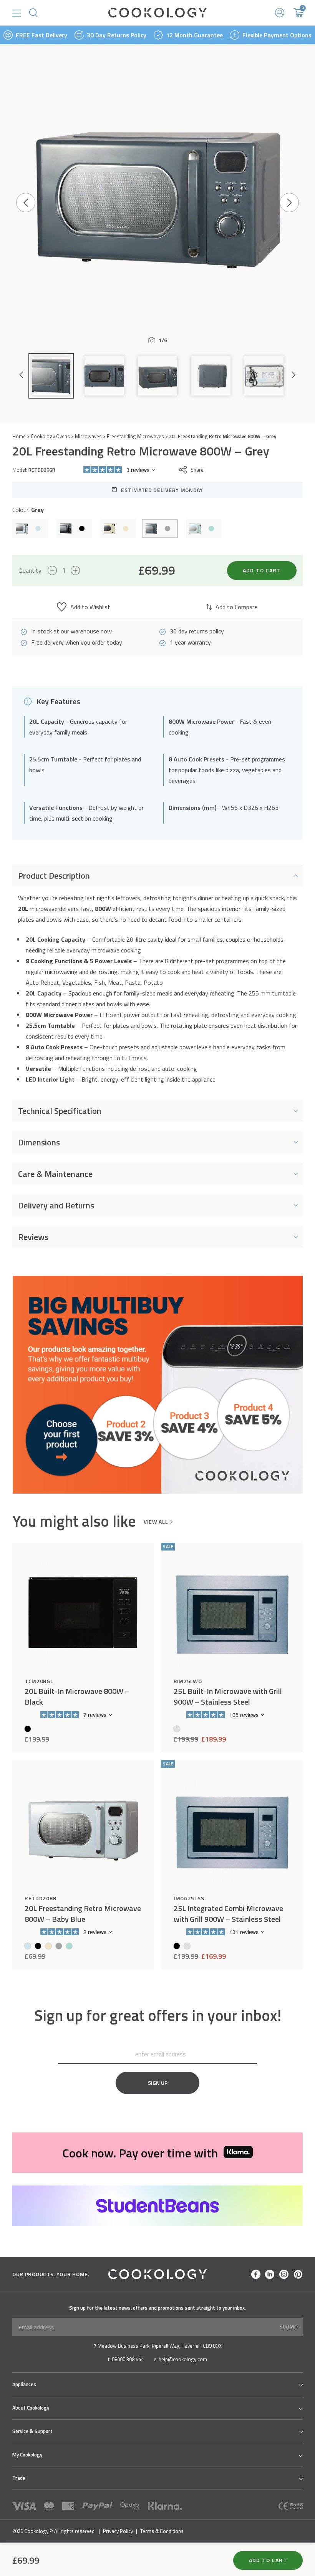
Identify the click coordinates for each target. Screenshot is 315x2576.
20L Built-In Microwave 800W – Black (77, 1697)
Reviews (33, 1237)
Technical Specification (60, 1111)
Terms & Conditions (162, 2531)
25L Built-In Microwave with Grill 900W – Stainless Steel (228, 1697)
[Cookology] (157, 13)
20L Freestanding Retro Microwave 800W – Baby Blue (83, 1914)
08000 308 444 (128, 2359)
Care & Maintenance (55, 1174)
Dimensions (39, 1142)
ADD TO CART (262, 570)
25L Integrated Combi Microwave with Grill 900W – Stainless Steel (228, 1914)
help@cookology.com (183, 2359)
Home (19, 436)
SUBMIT (289, 2327)
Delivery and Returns (56, 1205)
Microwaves (88, 436)
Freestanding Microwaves (135, 436)
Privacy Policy (118, 2531)
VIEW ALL (156, 1522)
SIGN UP (158, 2083)
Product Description (54, 876)
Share (197, 470)
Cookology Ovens (50, 436)
